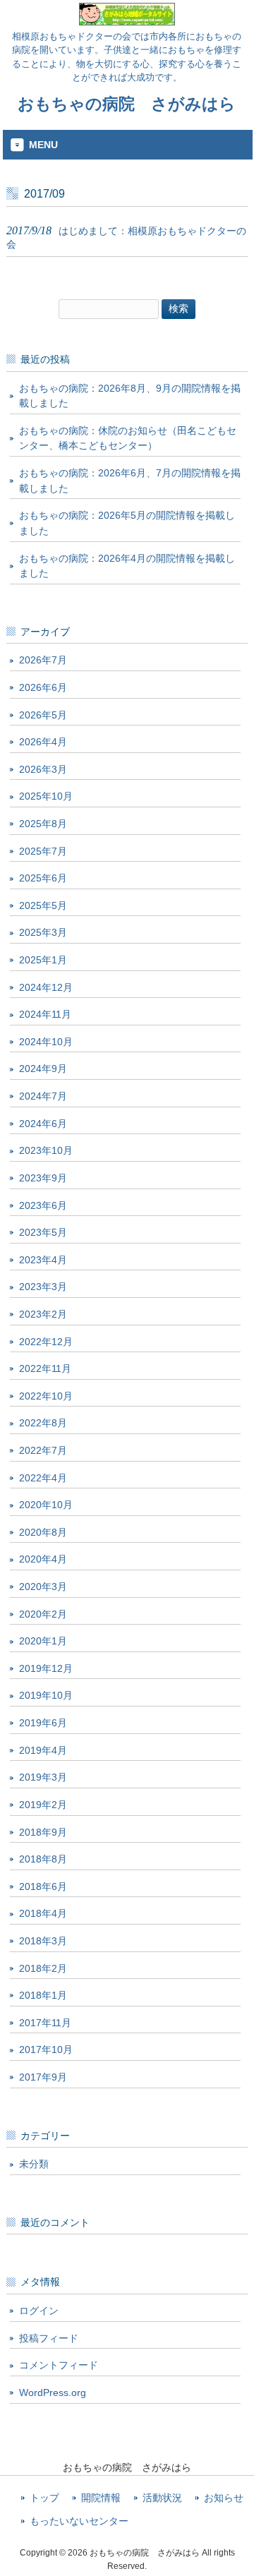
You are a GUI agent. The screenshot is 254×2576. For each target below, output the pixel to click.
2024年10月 (46, 1042)
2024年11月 (45, 1014)
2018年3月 (43, 1941)
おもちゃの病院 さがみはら (127, 104)
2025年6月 (43, 878)
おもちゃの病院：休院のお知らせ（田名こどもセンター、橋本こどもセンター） (128, 438)
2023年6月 (43, 1205)
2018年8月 (43, 1859)
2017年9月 (43, 2077)
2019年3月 (43, 1777)
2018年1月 (43, 1995)
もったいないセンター (79, 2521)
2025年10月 (46, 796)
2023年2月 (43, 1314)
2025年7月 (43, 851)
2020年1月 (43, 1641)
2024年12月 (46, 987)
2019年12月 (46, 1668)
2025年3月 (43, 932)
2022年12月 (46, 1342)
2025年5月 (43, 905)
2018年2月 (43, 1968)
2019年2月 (43, 1805)
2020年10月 (46, 1505)
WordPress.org (53, 2393)
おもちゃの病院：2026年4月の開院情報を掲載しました (127, 566)
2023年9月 (43, 1178)
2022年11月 (45, 1368)
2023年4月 (43, 1260)
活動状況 (162, 2498)
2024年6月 (43, 1124)
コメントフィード (59, 2365)
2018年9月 (43, 1832)
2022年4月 (43, 1478)
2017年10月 (46, 2050)
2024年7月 (43, 1096)
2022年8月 (43, 1423)
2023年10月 (46, 1150)
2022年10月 (46, 1396)
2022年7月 (43, 1450)
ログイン (39, 2311)
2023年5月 (43, 1232)
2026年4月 (43, 742)
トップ (44, 2498)
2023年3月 (43, 1287)
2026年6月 (43, 687)
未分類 (34, 2164)
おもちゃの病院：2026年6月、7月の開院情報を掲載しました (130, 481)
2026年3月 (43, 769)
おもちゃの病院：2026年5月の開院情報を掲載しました (127, 523)
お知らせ (224, 2498)
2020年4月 (43, 1559)
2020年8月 (43, 1532)
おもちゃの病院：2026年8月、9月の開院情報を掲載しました (130, 396)
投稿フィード (49, 2338)
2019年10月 (46, 1695)
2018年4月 (43, 1913)
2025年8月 (43, 824)
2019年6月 (43, 1723)
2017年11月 (45, 2023)
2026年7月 (43, 660)
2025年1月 (43, 960)
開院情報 (101, 2498)
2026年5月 (43, 715)
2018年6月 (43, 1886)
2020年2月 (43, 1614)
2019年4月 (43, 1750)
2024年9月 (43, 1069)
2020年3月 (43, 1587)
